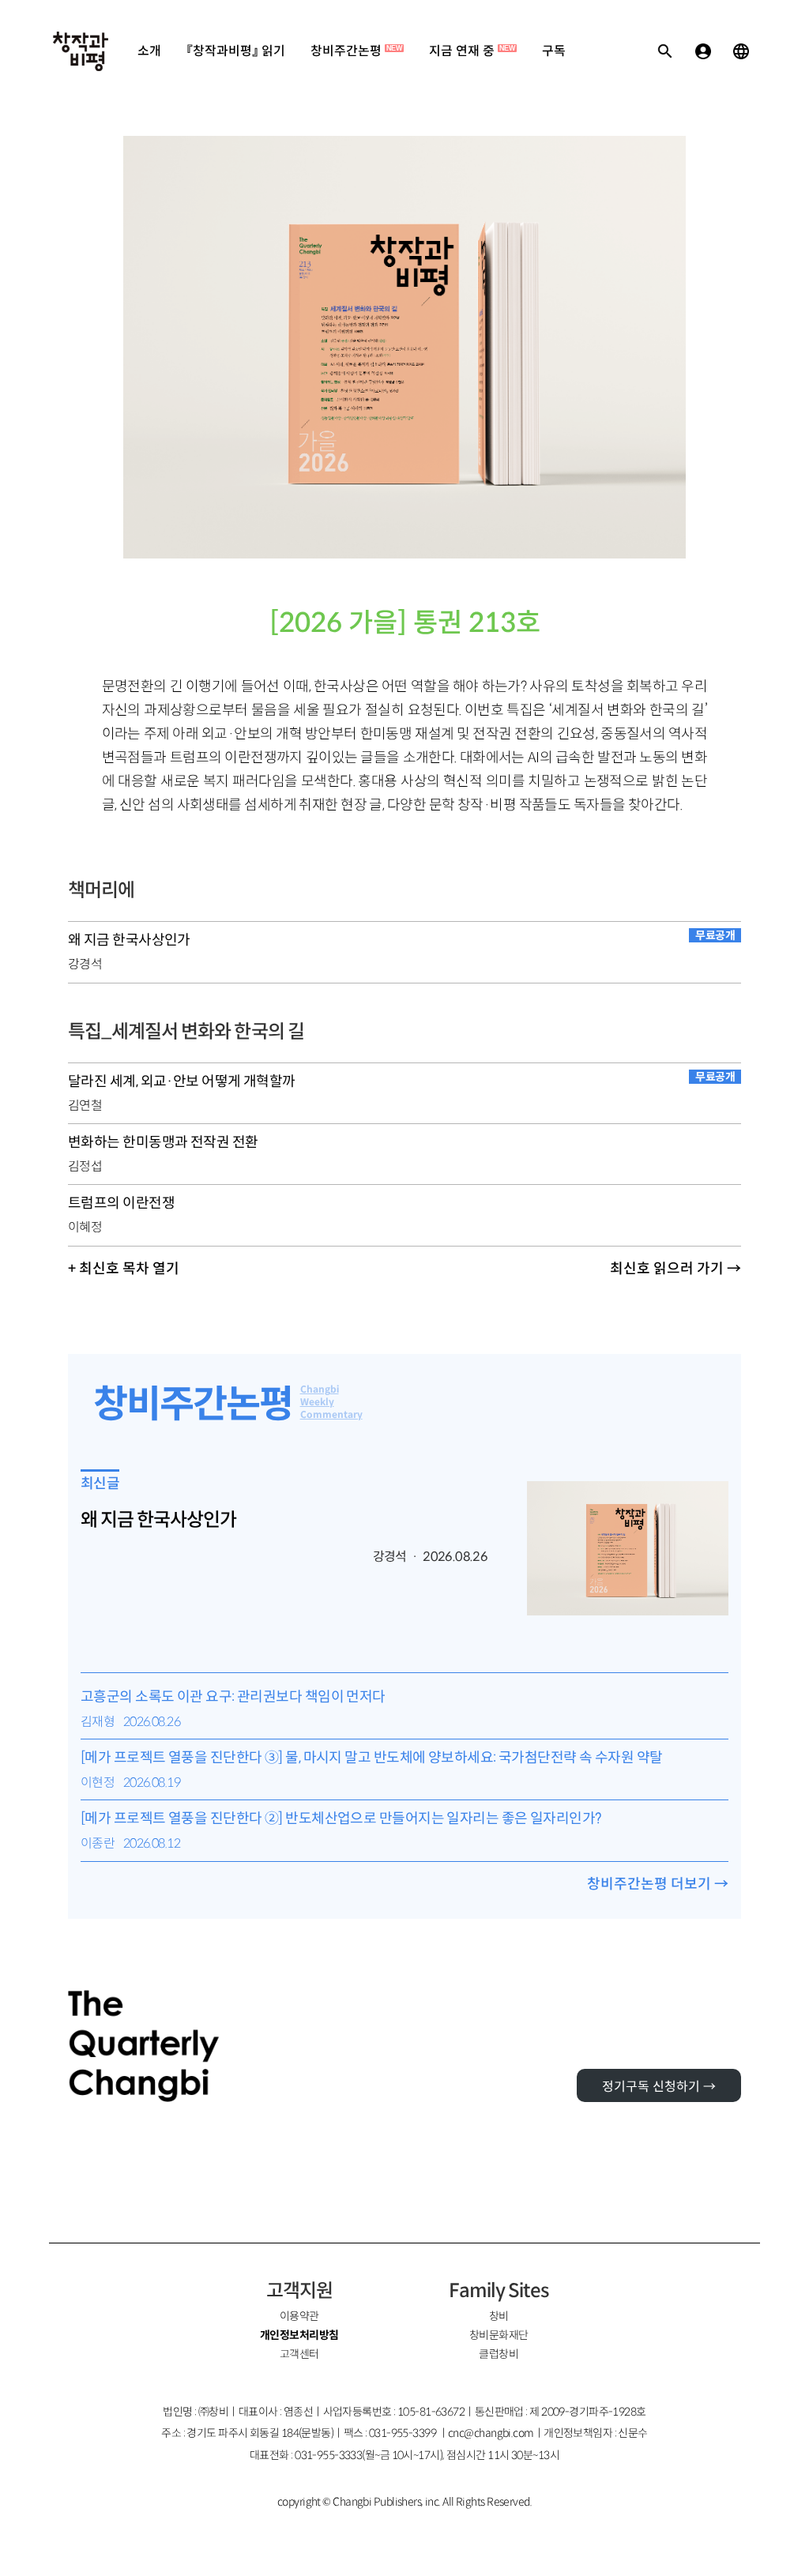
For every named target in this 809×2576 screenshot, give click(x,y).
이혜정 (85, 1227)
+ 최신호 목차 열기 (124, 1269)
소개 (149, 51)
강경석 (85, 964)
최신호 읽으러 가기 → (675, 1269)
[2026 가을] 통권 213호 (405, 623)
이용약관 (299, 2316)
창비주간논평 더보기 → (658, 1884)
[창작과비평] (81, 51)
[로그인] (703, 51)
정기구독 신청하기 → (659, 2087)
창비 (499, 2316)
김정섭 (85, 1166)
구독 (554, 51)
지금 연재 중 (472, 51)
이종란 (98, 1843)
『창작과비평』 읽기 (236, 51)
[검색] (665, 51)
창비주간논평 (356, 51)
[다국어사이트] (741, 51)
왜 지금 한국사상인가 (158, 1520)
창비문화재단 (499, 2335)
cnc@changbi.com (491, 2433)
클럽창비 (499, 2354)
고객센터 (299, 2354)
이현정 (98, 1783)
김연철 (85, 1106)
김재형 (98, 1722)
